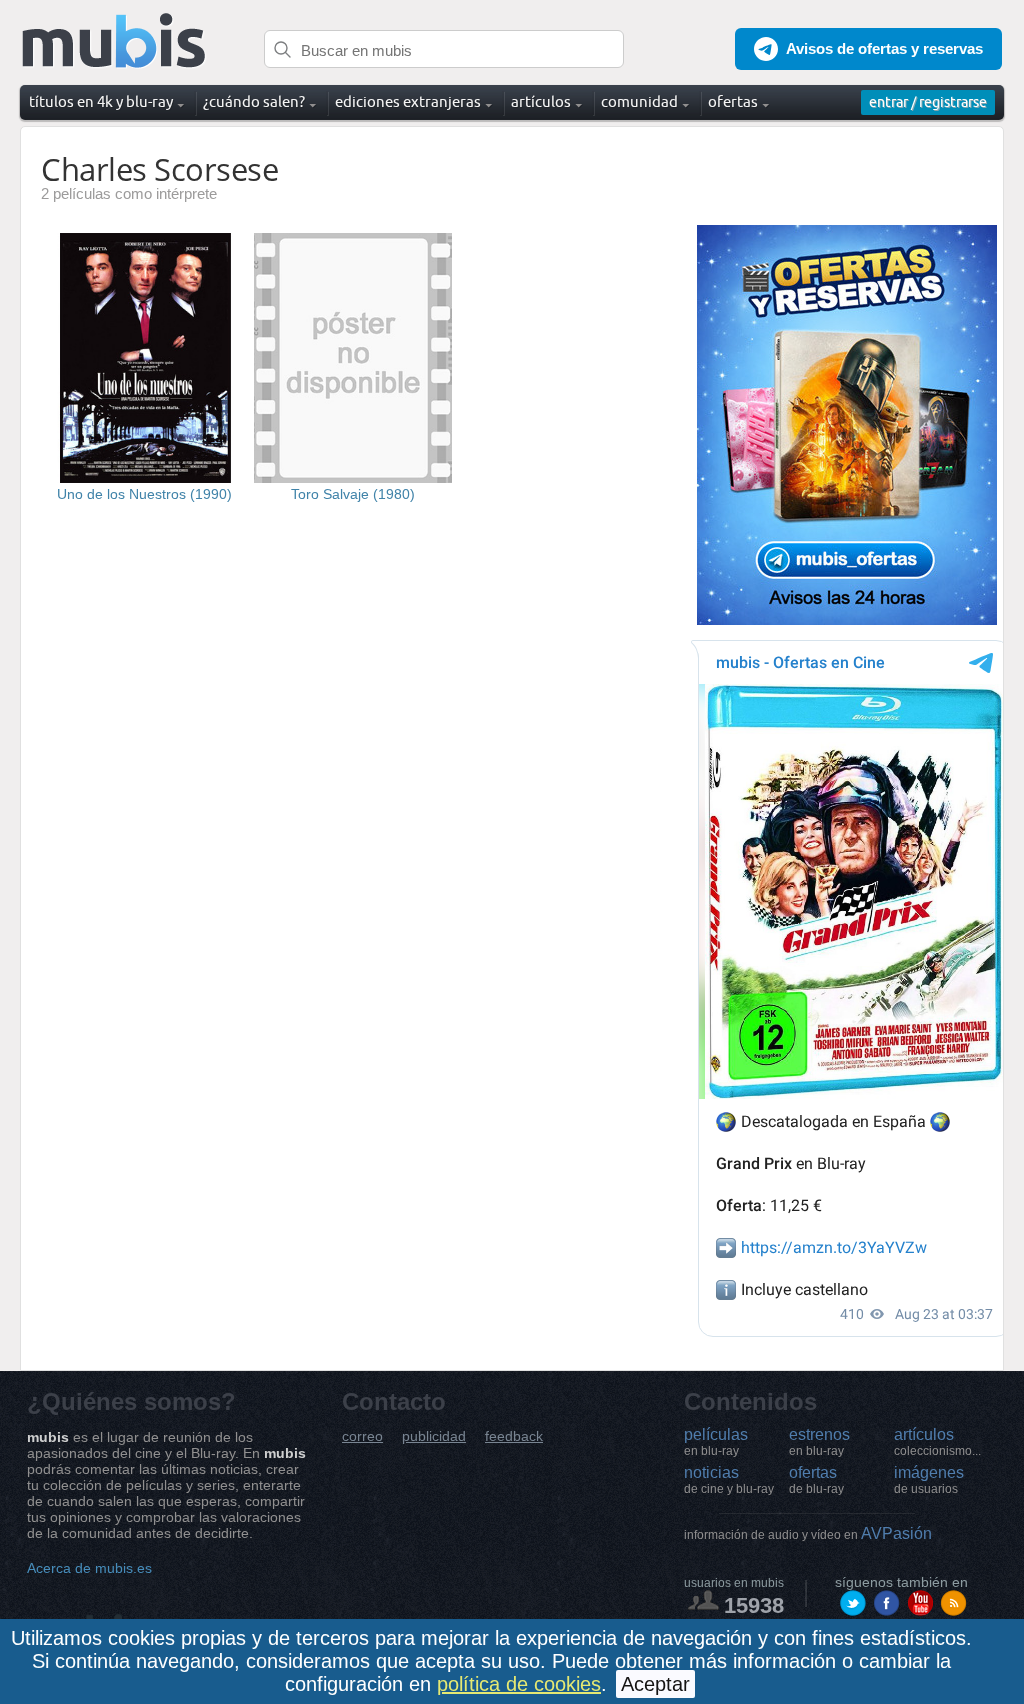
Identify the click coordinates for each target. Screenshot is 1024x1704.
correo (362, 1436)
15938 (754, 1605)
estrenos (819, 1442)
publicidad (434, 1436)
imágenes (929, 1480)
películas (716, 1442)
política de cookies (519, 1684)
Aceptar (655, 1684)
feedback (514, 1436)
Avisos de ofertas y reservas (884, 48)
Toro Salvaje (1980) (353, 494)
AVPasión (808, 1533)
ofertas (816, 1480)
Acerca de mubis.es (89, 1568)
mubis (114, 41)
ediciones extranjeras (408, 101)
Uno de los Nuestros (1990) (144, 494)
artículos (937, 1442)
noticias (729, 1480)
